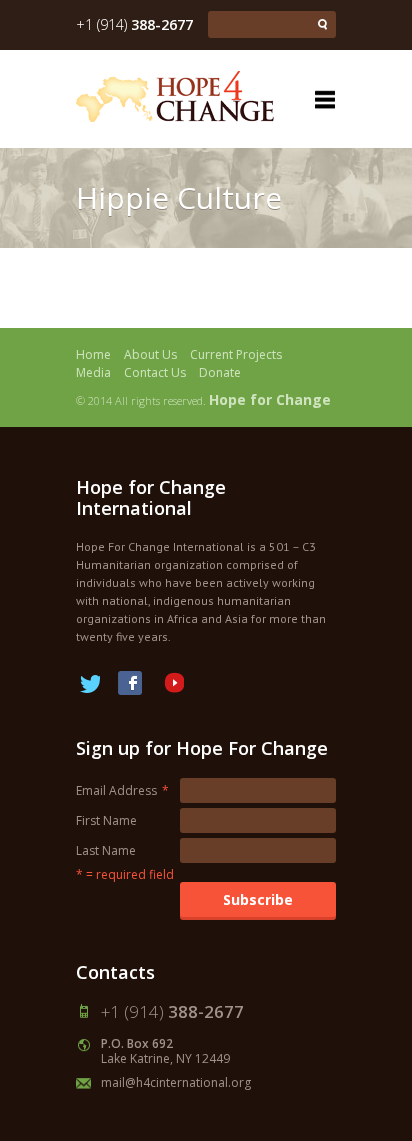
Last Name (106, 850)
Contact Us (155, 372)
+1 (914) (134, 24)
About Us (150, 354)
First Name (106, 820)
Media (93, 372)
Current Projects (236, 354)
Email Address (122, 790)
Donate (220, 372)
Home (93, 354)
